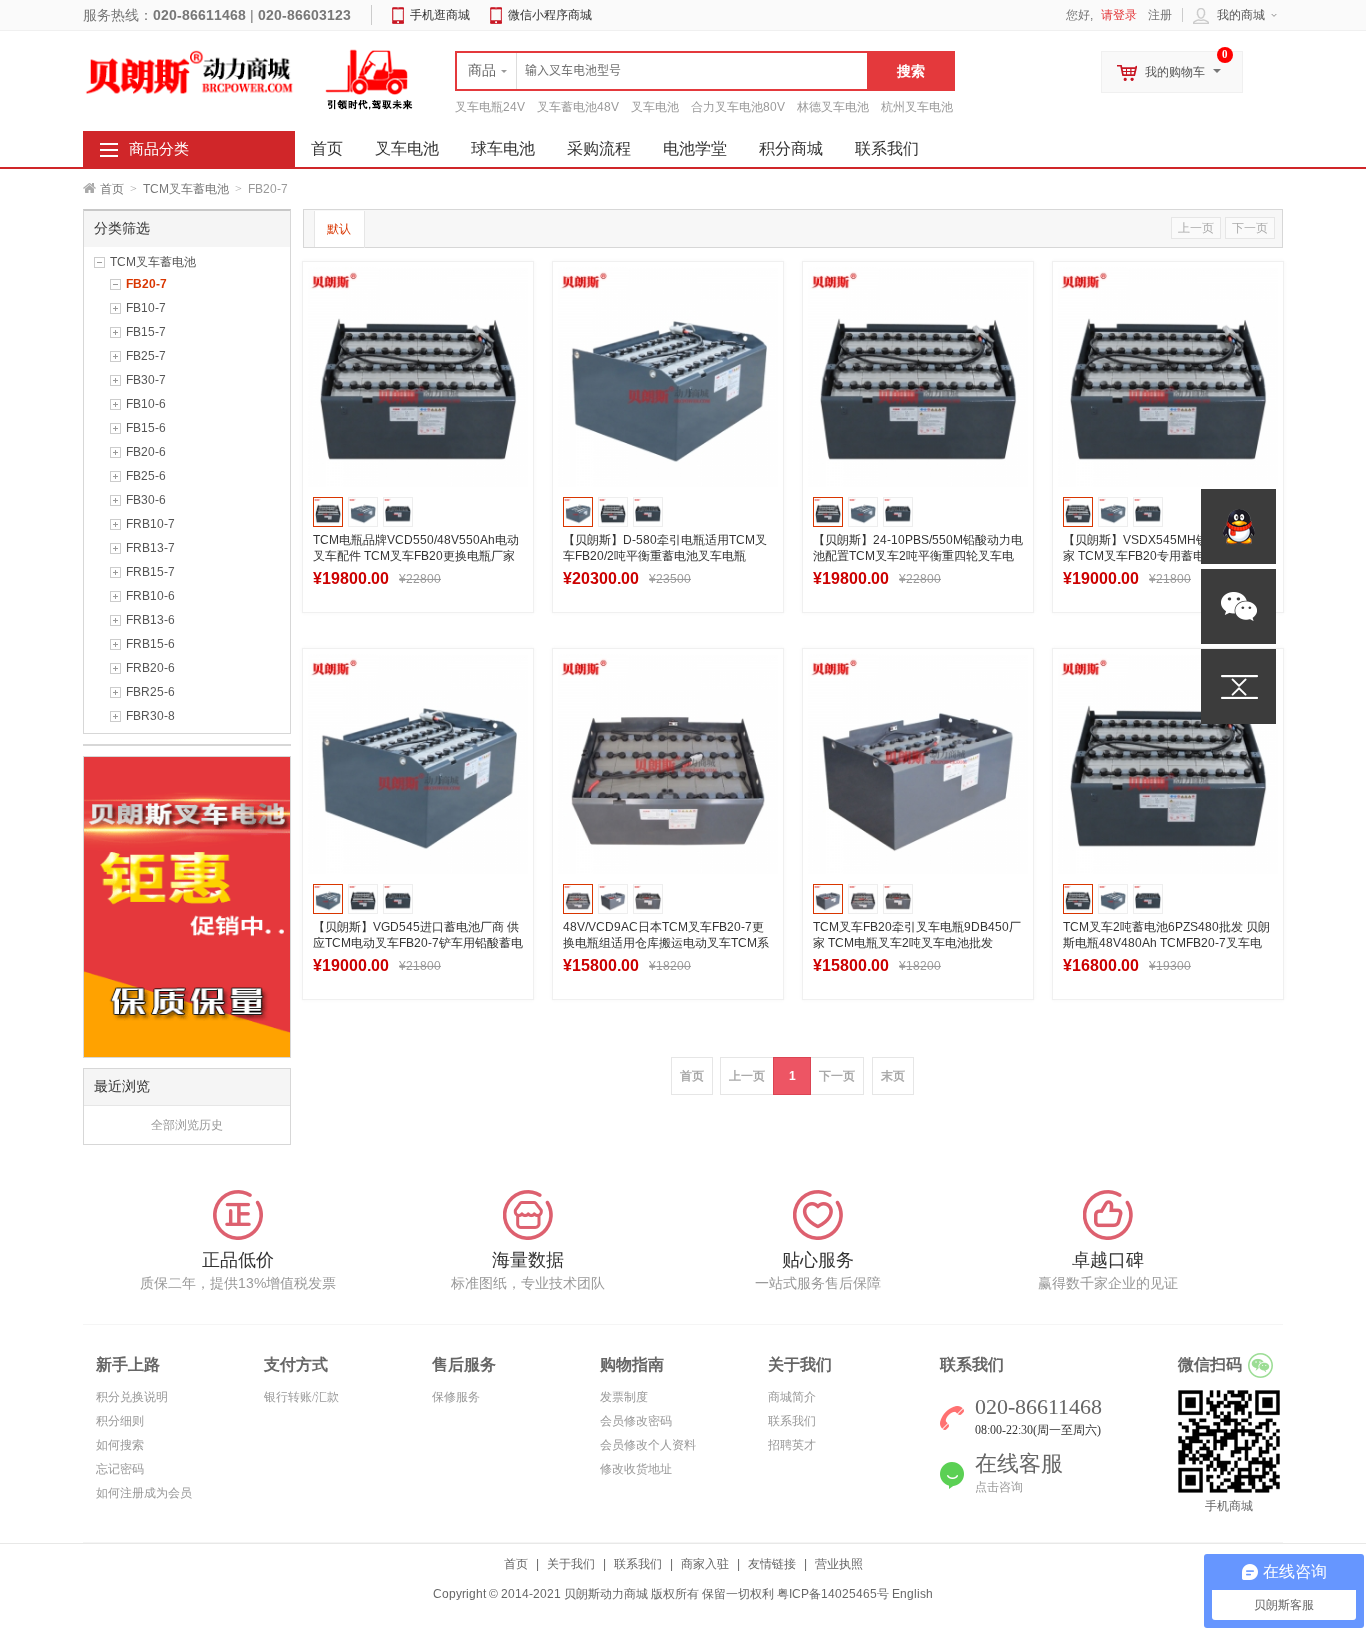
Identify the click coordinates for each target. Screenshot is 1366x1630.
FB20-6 (146, 452)
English (912, 1594)
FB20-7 (146, 284)
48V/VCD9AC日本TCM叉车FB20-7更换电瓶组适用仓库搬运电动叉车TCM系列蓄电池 (666, 943)
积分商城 (791, 148)
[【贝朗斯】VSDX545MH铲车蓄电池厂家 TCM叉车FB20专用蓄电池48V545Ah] (1168, 377)
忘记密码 (120, 1469)
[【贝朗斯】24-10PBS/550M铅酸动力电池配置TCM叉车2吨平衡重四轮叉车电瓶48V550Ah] (918, 377)
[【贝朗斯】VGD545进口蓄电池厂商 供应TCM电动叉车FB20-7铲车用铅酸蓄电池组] (418, 764)
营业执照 (839, 1564)
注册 (1160, 15)
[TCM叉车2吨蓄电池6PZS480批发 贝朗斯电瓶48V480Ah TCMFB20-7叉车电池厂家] (1168, 764)
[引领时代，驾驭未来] (370, 79)
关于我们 (571, 1564)
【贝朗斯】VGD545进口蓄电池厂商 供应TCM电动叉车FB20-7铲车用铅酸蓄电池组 (418, 943)
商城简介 (792, 1397)
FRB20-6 (150, 668)
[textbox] (662, 71)
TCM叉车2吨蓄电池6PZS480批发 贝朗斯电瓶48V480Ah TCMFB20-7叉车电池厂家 (1166, 943)
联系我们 (887, 148)
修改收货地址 (636, 1469)
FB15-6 (146, 428)
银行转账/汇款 (301, 1397)
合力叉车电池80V (738, 107)
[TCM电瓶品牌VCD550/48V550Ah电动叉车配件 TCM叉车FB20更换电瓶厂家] (418, 377)
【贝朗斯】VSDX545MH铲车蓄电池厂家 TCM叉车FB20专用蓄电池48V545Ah (1165, 556)
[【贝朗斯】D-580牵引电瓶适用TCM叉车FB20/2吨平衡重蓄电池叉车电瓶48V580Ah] (668, 377)
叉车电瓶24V (490, 107)
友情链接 (772, 1564)
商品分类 (159, 149)
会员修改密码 (636, 1421)
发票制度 (624, 1397)
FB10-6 (146, 404)
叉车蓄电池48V (578, 107)
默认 (339, 229)
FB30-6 (146, 500)
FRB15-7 (150, 572)
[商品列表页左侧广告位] (187, 906)
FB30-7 (146, 380)
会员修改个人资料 (648, 1445)
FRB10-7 (150, 524)
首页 (112, 189)
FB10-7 (146, 308)
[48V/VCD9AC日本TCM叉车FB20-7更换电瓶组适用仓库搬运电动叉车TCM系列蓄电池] (668, 764)
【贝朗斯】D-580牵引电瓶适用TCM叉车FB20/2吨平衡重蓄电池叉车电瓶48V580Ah (665, 556)
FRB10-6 (150, 596)
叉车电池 (655, 107)
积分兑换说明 (132, 1397)
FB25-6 (146, 476)
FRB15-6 (150, 644)
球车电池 (503, 148)
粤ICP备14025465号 (833, 1594)
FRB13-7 (150, 548)
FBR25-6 (150, 692)
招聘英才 (792, 1445)
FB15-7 (146, 332)
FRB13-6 (150, 620)
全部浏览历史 (187, 1125)
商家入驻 (705, 1564)
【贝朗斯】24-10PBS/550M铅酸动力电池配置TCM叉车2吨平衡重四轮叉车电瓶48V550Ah (918, 556)
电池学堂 (695, 148)
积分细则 (120, 1421)
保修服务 (456, 1397)
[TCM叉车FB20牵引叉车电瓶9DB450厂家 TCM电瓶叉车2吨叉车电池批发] (918, 764)
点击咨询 (999, 1487)
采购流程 (599, 148)
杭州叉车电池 (917, 107)
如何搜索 (120, 1445)
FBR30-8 (150, 716)
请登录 (1119, 15)
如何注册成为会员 (144, 1493)
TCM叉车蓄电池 (186, 189)
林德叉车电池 (833, 107)
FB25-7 (146, 356)
